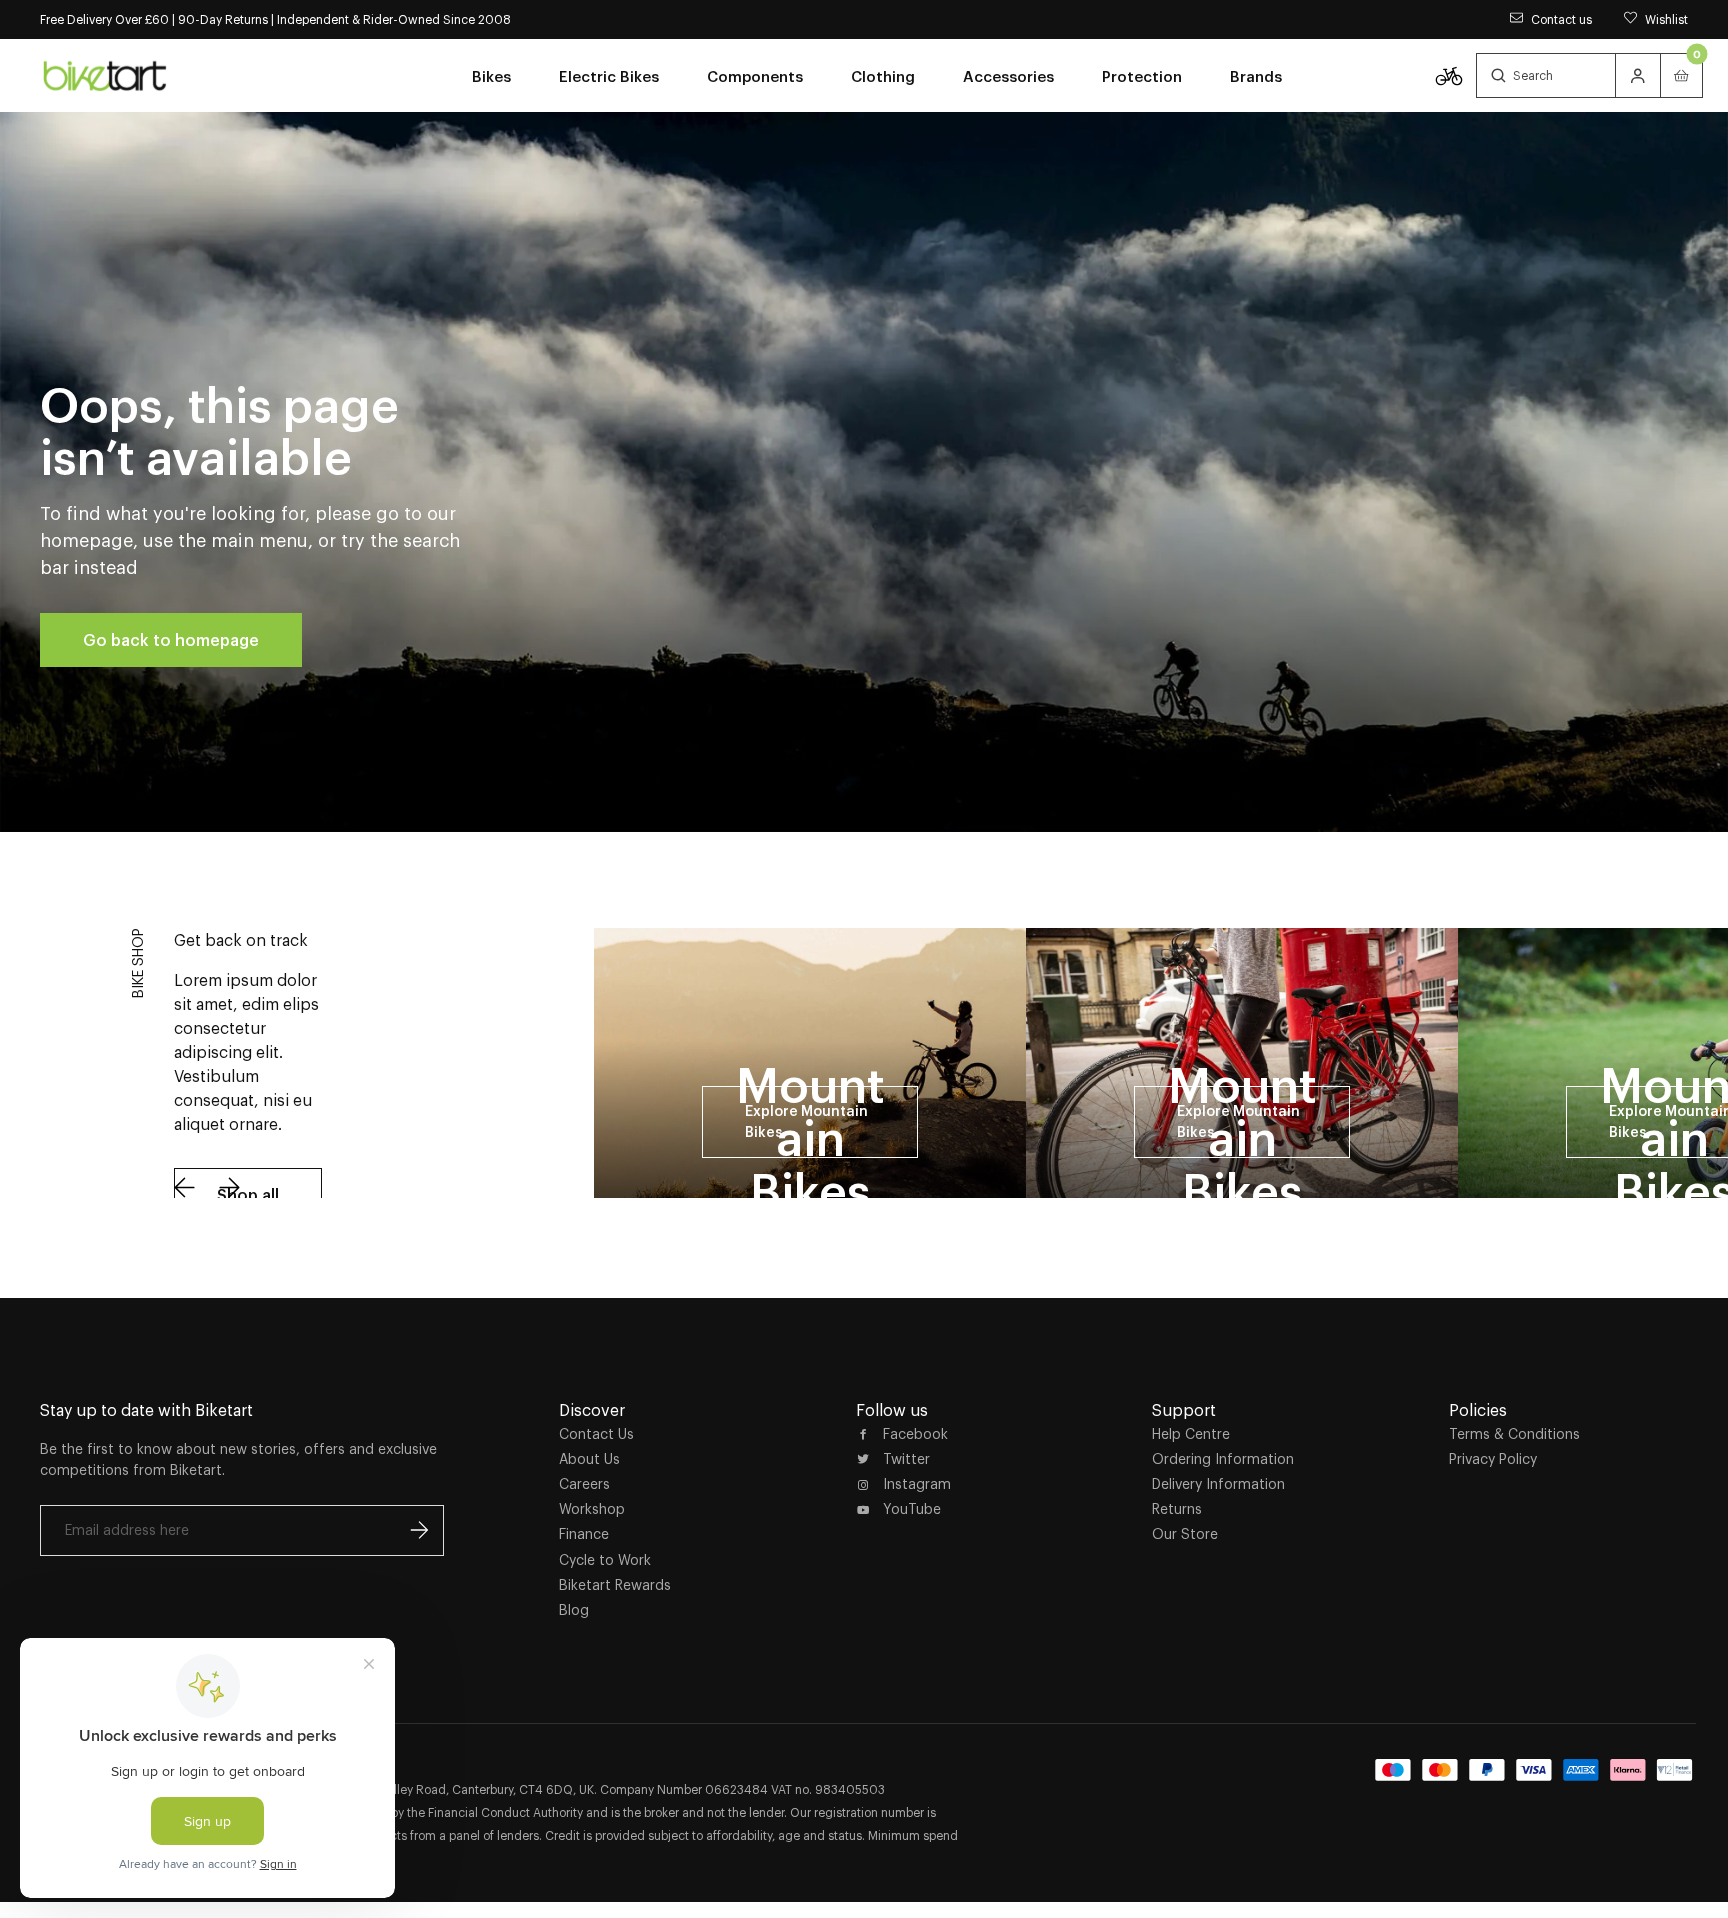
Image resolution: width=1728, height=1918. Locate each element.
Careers (584, 1484)
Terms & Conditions (1514, 1434)
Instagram (917, 1484)
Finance (584, 1534)
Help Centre (1191, 1434)
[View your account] (1638, 75)
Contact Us (596, 1434)
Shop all (248, 1195)
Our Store (1185, 1534)
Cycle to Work (605, 1560)
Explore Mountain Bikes (806, 1121)
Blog (574, 1610)
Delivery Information (1218, 1484)
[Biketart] (105, 75)
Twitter (906, 1459)
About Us (589, 1459)
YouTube (912, 1509)
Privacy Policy (1493, 1459)
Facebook (915, 1434)
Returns (1177, 1509)
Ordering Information (1223, 1459)
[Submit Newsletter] (419, 1530)
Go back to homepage (171, 640)
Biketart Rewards (615, 1585)
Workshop (592, 1509)
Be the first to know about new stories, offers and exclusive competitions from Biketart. (238, 1459)
